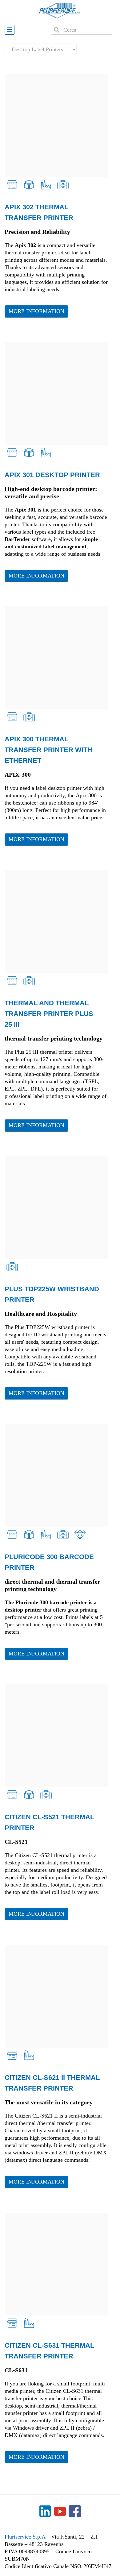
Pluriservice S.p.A (26, 2537)
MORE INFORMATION (36, 311)
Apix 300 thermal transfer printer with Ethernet (48, 750)
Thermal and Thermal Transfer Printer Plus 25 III (49, 1014)
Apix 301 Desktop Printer (52, 475)
